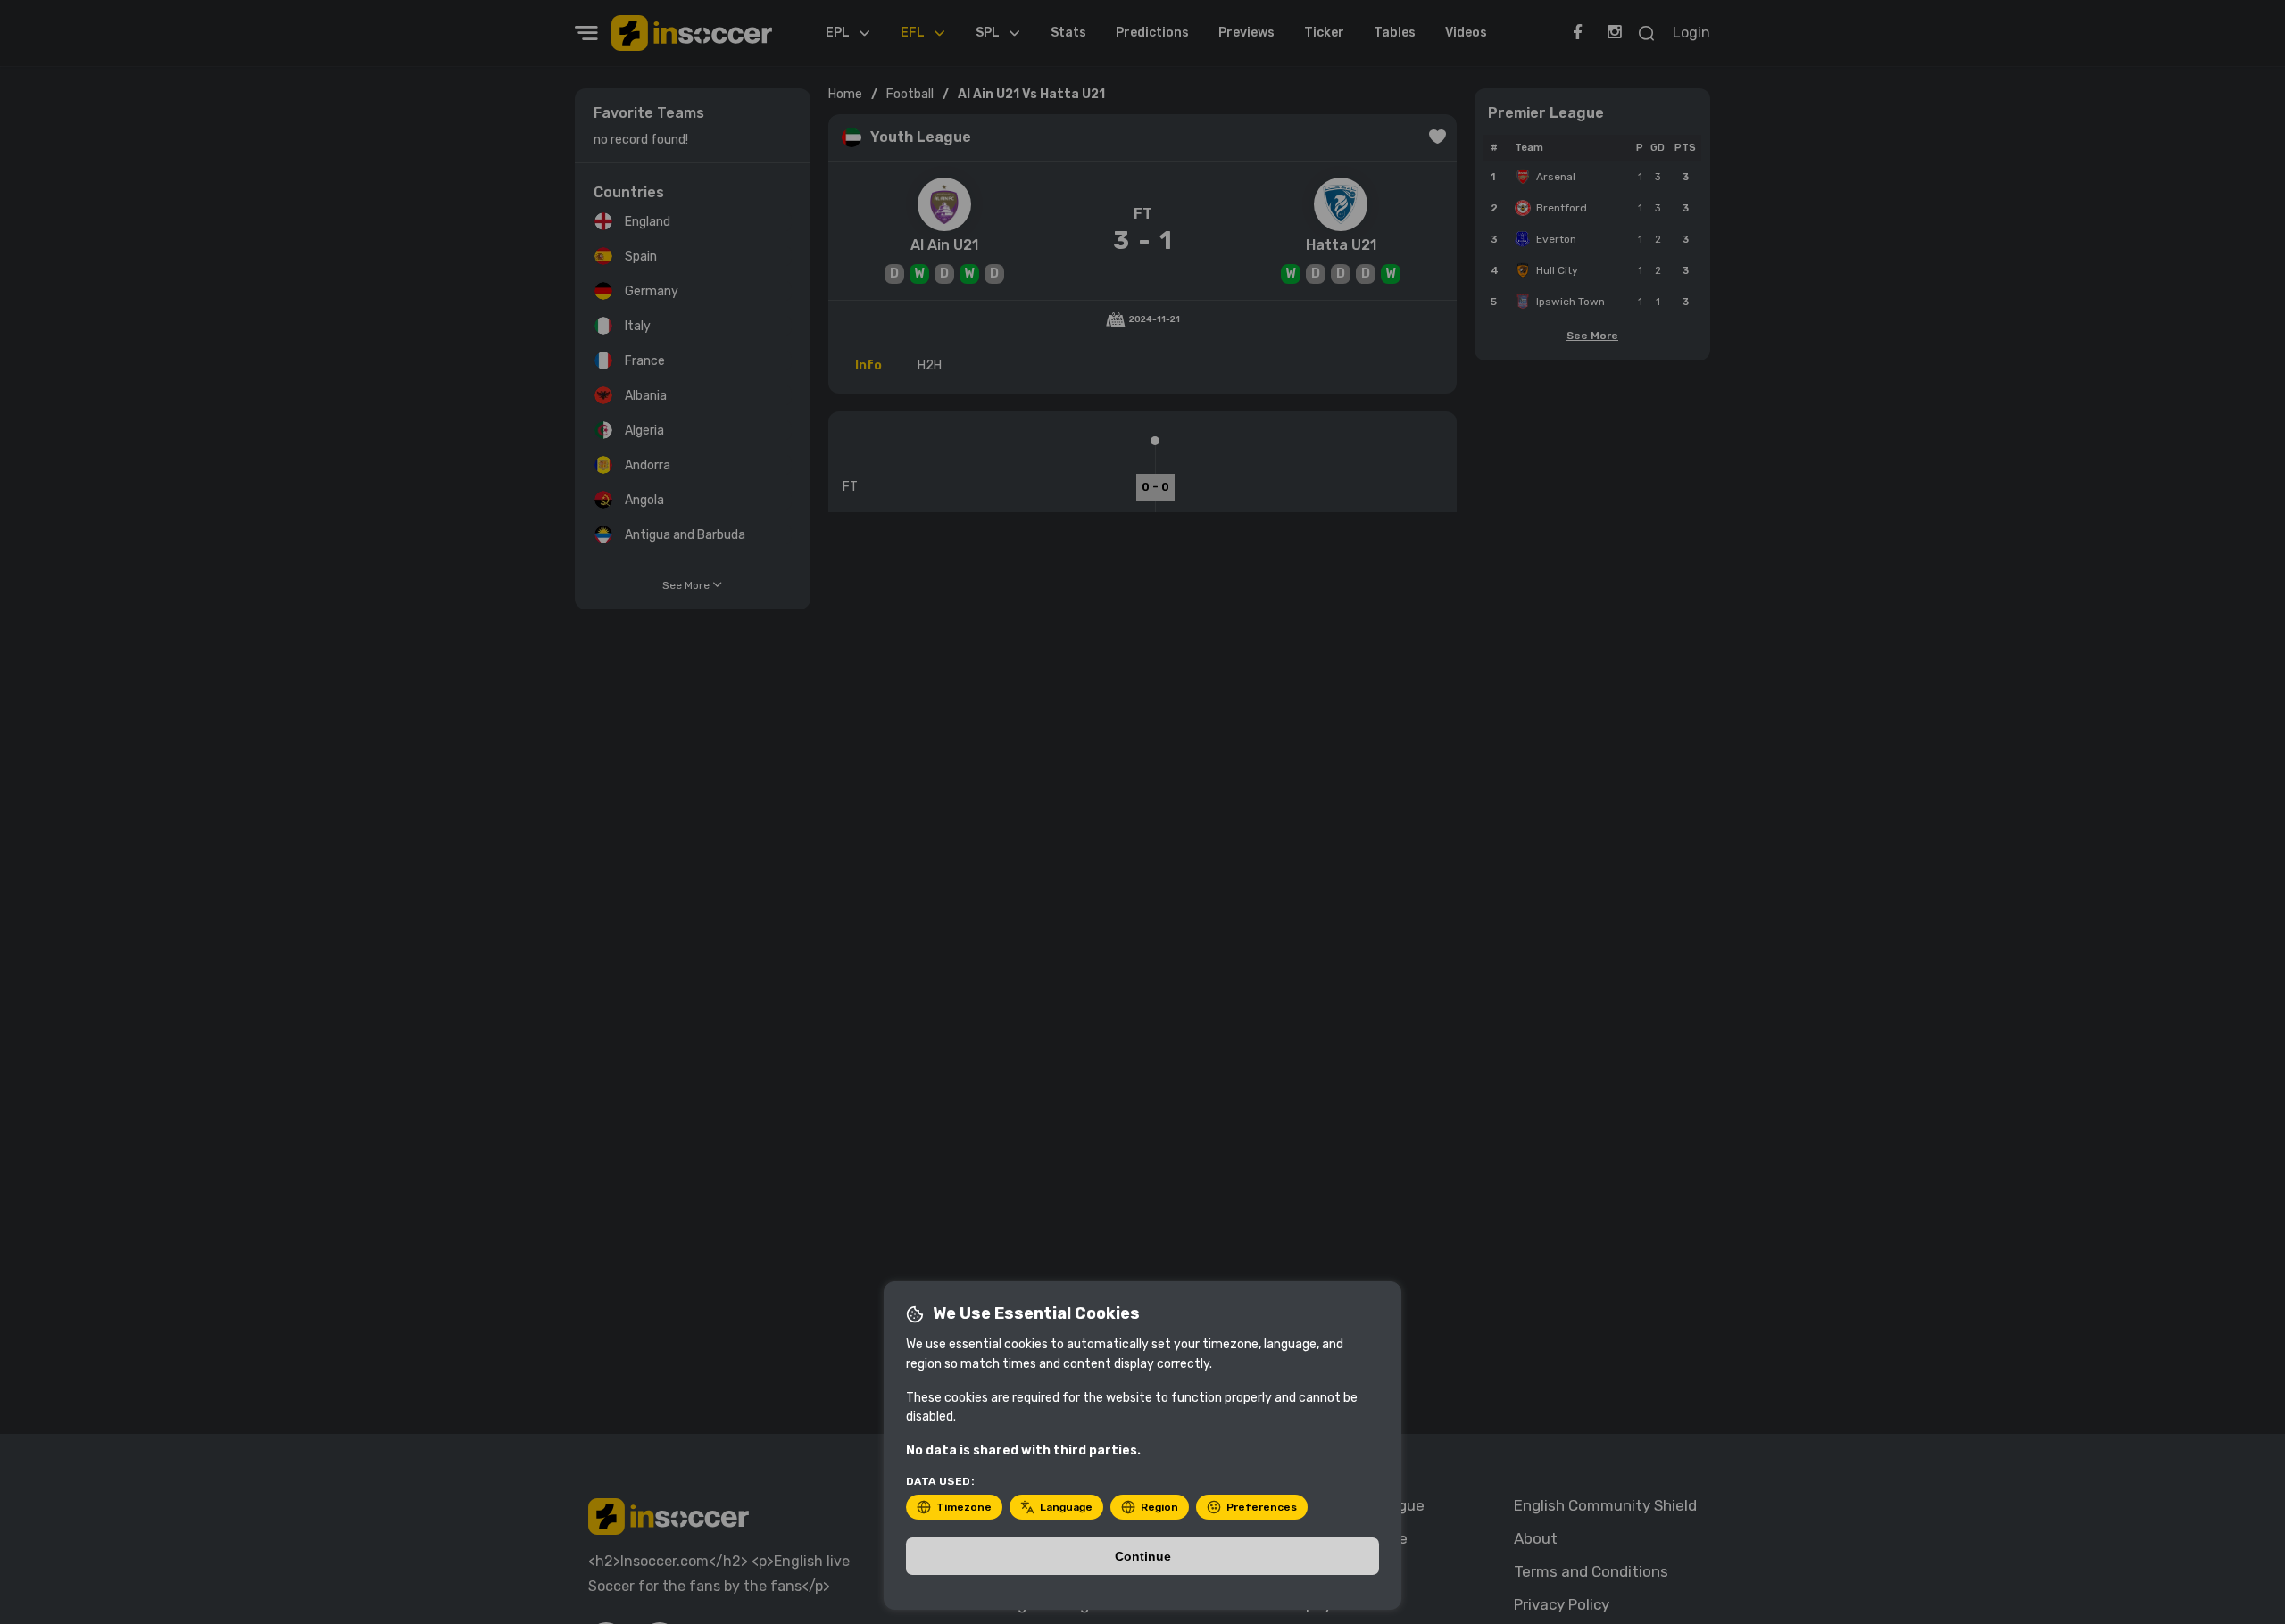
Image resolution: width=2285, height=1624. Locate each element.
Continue (1143, 1556)
